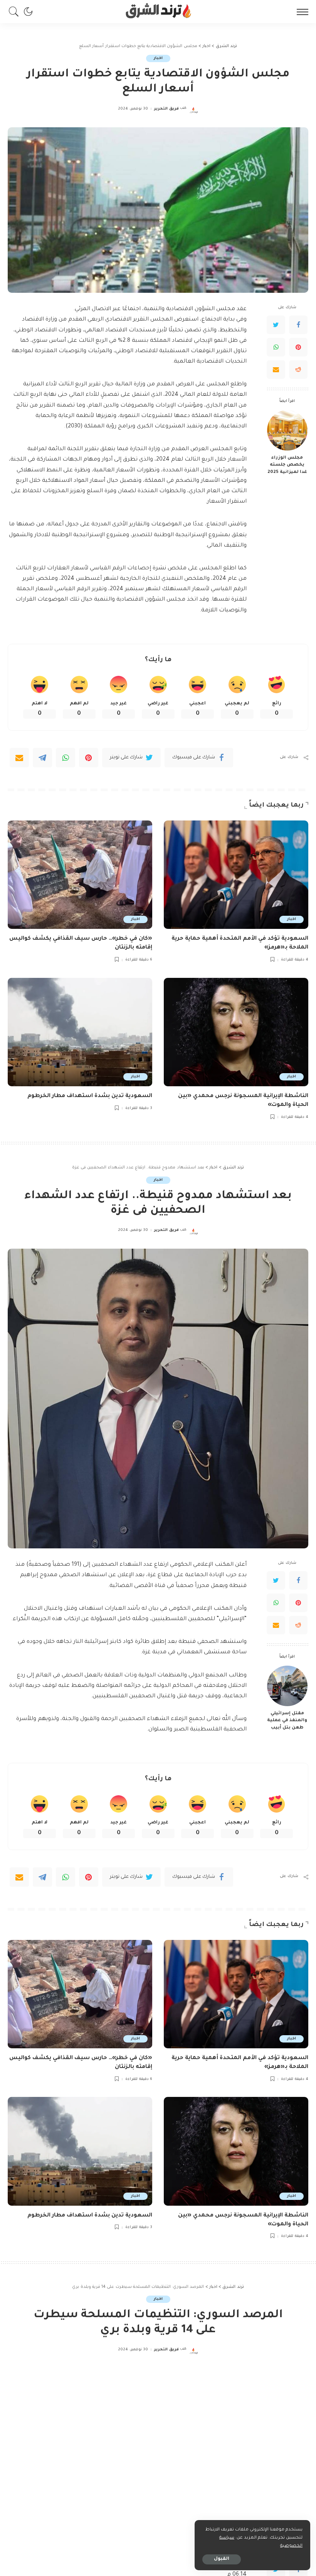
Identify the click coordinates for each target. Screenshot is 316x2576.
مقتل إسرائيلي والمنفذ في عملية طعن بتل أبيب (287, 1721)
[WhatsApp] (276, 347)
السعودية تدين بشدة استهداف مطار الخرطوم (90, 1096)
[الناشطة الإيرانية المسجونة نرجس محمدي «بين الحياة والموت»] (236, 1032)
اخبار (158, 58)
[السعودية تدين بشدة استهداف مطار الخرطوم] (80, 1032)
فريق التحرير (166, 109)
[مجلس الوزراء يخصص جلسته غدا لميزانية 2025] (287, 430)
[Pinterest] (298, 347)
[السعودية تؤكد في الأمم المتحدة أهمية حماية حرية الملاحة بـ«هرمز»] (236, 875)
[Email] (276, 370)
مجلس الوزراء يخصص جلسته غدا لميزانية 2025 (287, 465)
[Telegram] (42, 758)
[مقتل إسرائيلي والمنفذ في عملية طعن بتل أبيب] (287, 1686)
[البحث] (16, 12)
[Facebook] (298, 325)
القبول (222, 2559)
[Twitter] (276, 325)
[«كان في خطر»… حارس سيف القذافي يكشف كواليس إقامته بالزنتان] (80, 875)
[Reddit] (298, 370)
